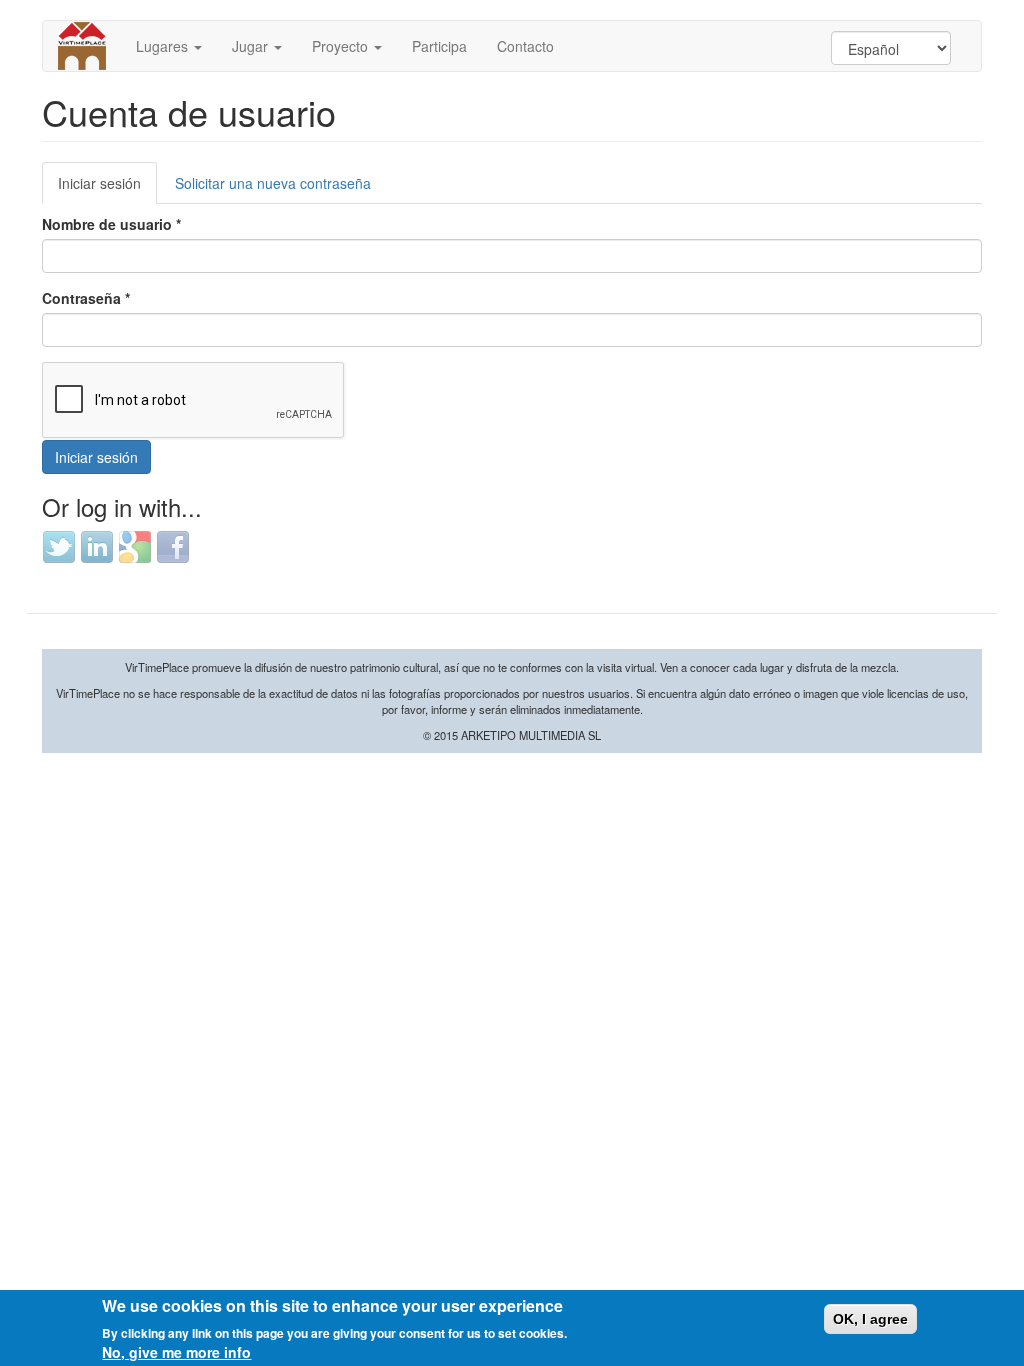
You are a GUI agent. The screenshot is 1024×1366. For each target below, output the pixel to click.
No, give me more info (176, 1352)
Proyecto (342, 46)
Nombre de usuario (111, 224)
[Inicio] (89, 46)
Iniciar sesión (107, 188)
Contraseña (86, 298)
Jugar (252, 46)
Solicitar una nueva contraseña (273, 183)
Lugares (164, 46)
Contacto (525, 46)
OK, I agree (870, 1319)
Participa (439, 46)
